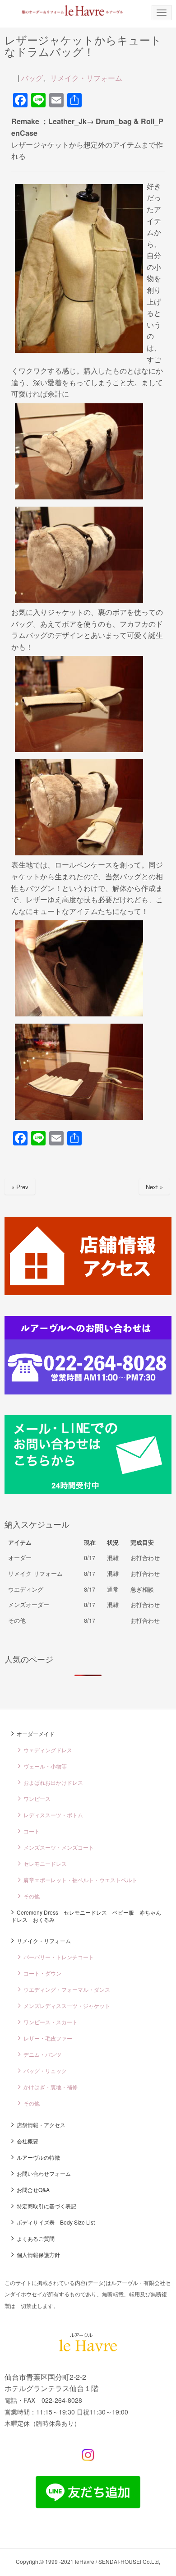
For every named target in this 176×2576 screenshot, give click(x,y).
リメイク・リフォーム (86, 78)
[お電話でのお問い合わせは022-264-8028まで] (88, 1392)
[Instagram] (88, 2458)
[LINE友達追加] (88, 2505)
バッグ (32, 78)
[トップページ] (66, 10)
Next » (154, 1187)
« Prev (20, 1187)
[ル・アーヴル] (88, 2349)
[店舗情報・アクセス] (88, 1292)
